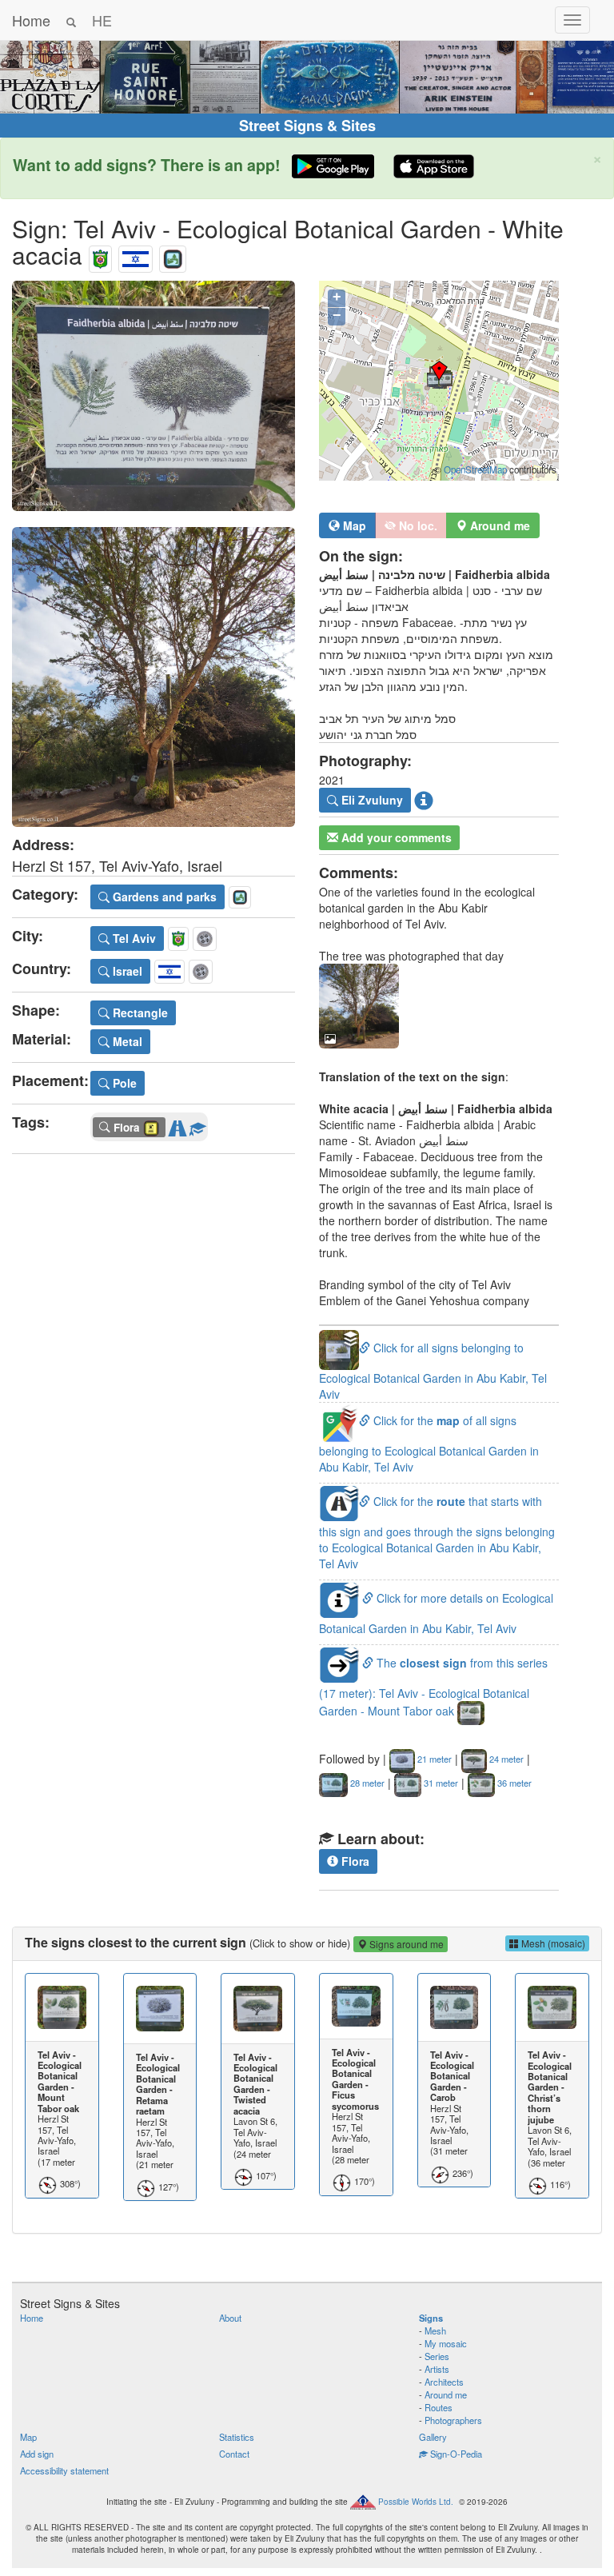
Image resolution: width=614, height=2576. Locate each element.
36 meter (513, 1783)
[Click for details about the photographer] (424, 801)
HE (102, 20)
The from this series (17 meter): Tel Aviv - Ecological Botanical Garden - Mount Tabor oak (433, 1687)
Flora (354, 1861)
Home (31, 20)
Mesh (435, 2330)
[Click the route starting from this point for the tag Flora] (177, 1124)
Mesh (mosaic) (552, 1943)
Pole (123, 1083)
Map (353, 525)
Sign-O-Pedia (455, 2454)
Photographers (453, 2420)
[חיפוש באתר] (71, 20)
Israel (126, 971)
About (230, 2318)
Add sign (37, 2454)
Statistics (237, 2437)
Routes (439, 2407)
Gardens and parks (163, 897)
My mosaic (446, 2343)
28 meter (366, 1783)
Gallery (433, 2437)
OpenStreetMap (475, 469)
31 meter (440, 1783)
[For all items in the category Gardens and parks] (173, 255)
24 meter (505, 1759)
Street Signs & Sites (307, 126)
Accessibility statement (64, 2470)
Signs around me (405, 1944)
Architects (444, 2382)
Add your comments (395, 837)
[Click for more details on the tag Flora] (197, 1124)
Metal (126, 1041)
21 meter (433, 1759)
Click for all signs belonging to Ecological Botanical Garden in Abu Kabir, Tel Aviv (433, 1370)
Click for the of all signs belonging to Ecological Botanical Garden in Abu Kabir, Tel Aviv (429, 1443)
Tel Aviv (133, 938)
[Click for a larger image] (153, 396)
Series (437, 2356)
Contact (234, 2454)
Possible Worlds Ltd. (416, 2501)
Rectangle (139, 1012)
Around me (446, 2394)
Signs (431, 2318)
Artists (437, 2369)
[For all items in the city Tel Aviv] (100, 255)
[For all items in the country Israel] (136, 255)
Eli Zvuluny (371, 800)
